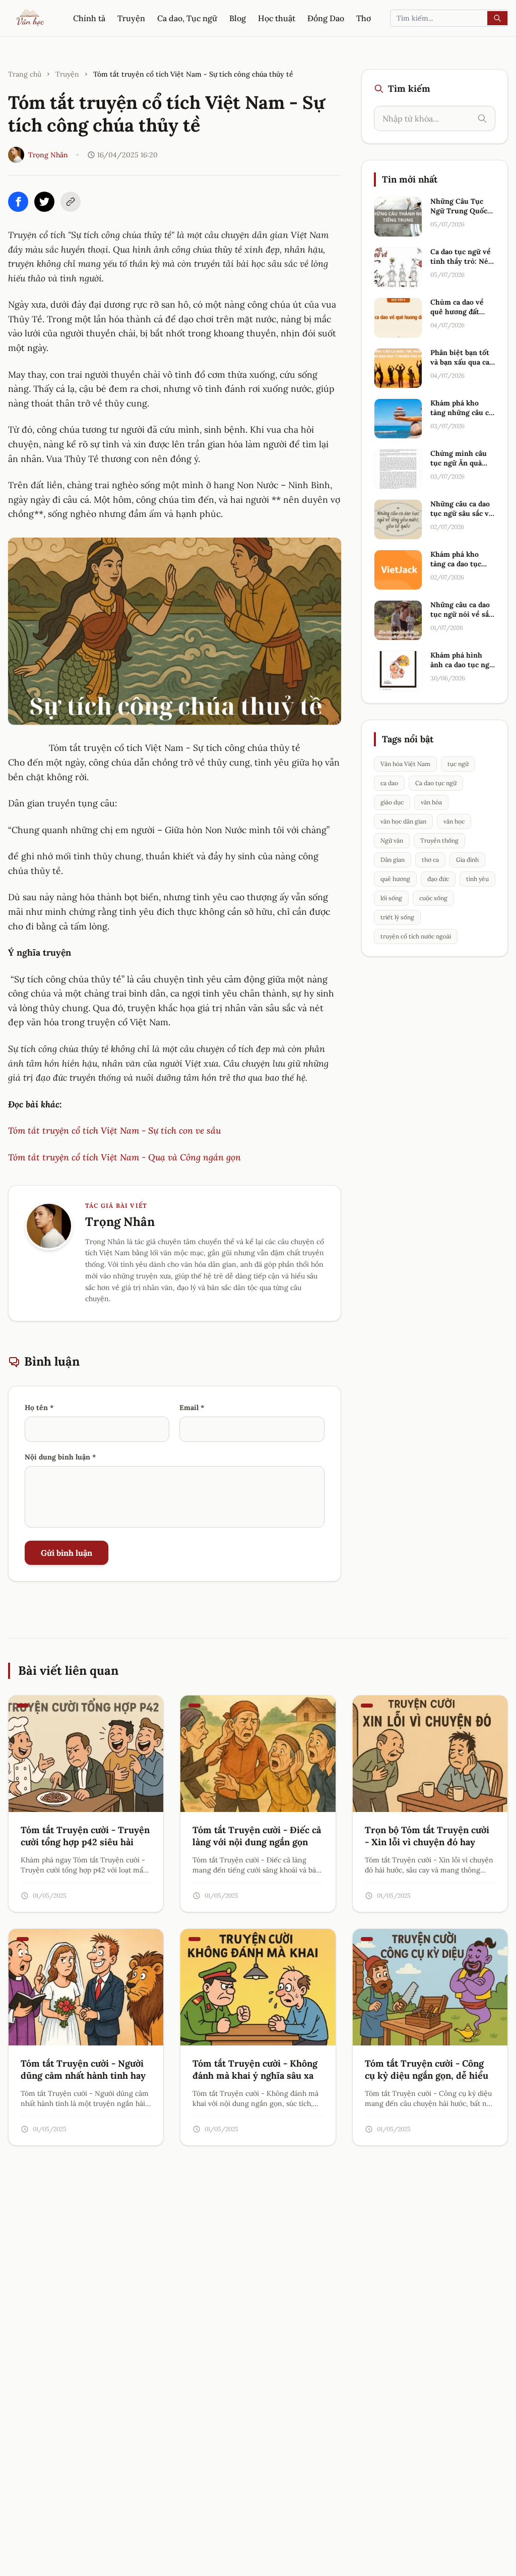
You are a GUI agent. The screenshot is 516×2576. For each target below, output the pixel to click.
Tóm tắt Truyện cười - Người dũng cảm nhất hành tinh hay (83, 2070)
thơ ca (430, 860)
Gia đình (467, 860)
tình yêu (477, 879)
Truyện (131, 18)
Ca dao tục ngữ (436, 783)
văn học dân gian (403, 821)
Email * (192, 1408)
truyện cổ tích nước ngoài (416, 936)
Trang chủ (25, 74)
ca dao (389, 783)
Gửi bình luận (67, 1553)
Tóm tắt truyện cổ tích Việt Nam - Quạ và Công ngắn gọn (124, 1157)
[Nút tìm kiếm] (497, 18)
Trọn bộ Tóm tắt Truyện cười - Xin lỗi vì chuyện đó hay (427, 1836)
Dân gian (393, 860)
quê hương (395, 879)
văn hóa (431, 802)
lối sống (391, 898)
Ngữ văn (392, 840)
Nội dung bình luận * (60, 1457)
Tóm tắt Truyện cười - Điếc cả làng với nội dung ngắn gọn (257, 1836)
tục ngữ (458, 764)
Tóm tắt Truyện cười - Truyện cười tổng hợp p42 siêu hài (85, 1836)
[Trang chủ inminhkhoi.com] (31, 18)
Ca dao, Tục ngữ (187, 18)
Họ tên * (39, 1408)
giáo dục (392, 802)
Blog (238, 18)
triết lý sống (397, 917)
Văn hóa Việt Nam (405, 764)
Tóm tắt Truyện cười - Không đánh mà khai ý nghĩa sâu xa (255, 2070)
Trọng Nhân (48, 155)
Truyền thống (439, 840)
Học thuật (277, 18)
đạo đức (438, 879)
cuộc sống (433, 898)
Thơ (364, 18)
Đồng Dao (326, 18)
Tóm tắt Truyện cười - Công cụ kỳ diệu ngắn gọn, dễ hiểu (427, 2070)
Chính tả (89, 18)
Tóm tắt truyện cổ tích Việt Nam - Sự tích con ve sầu (114, 1130)
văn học (454, 821)
